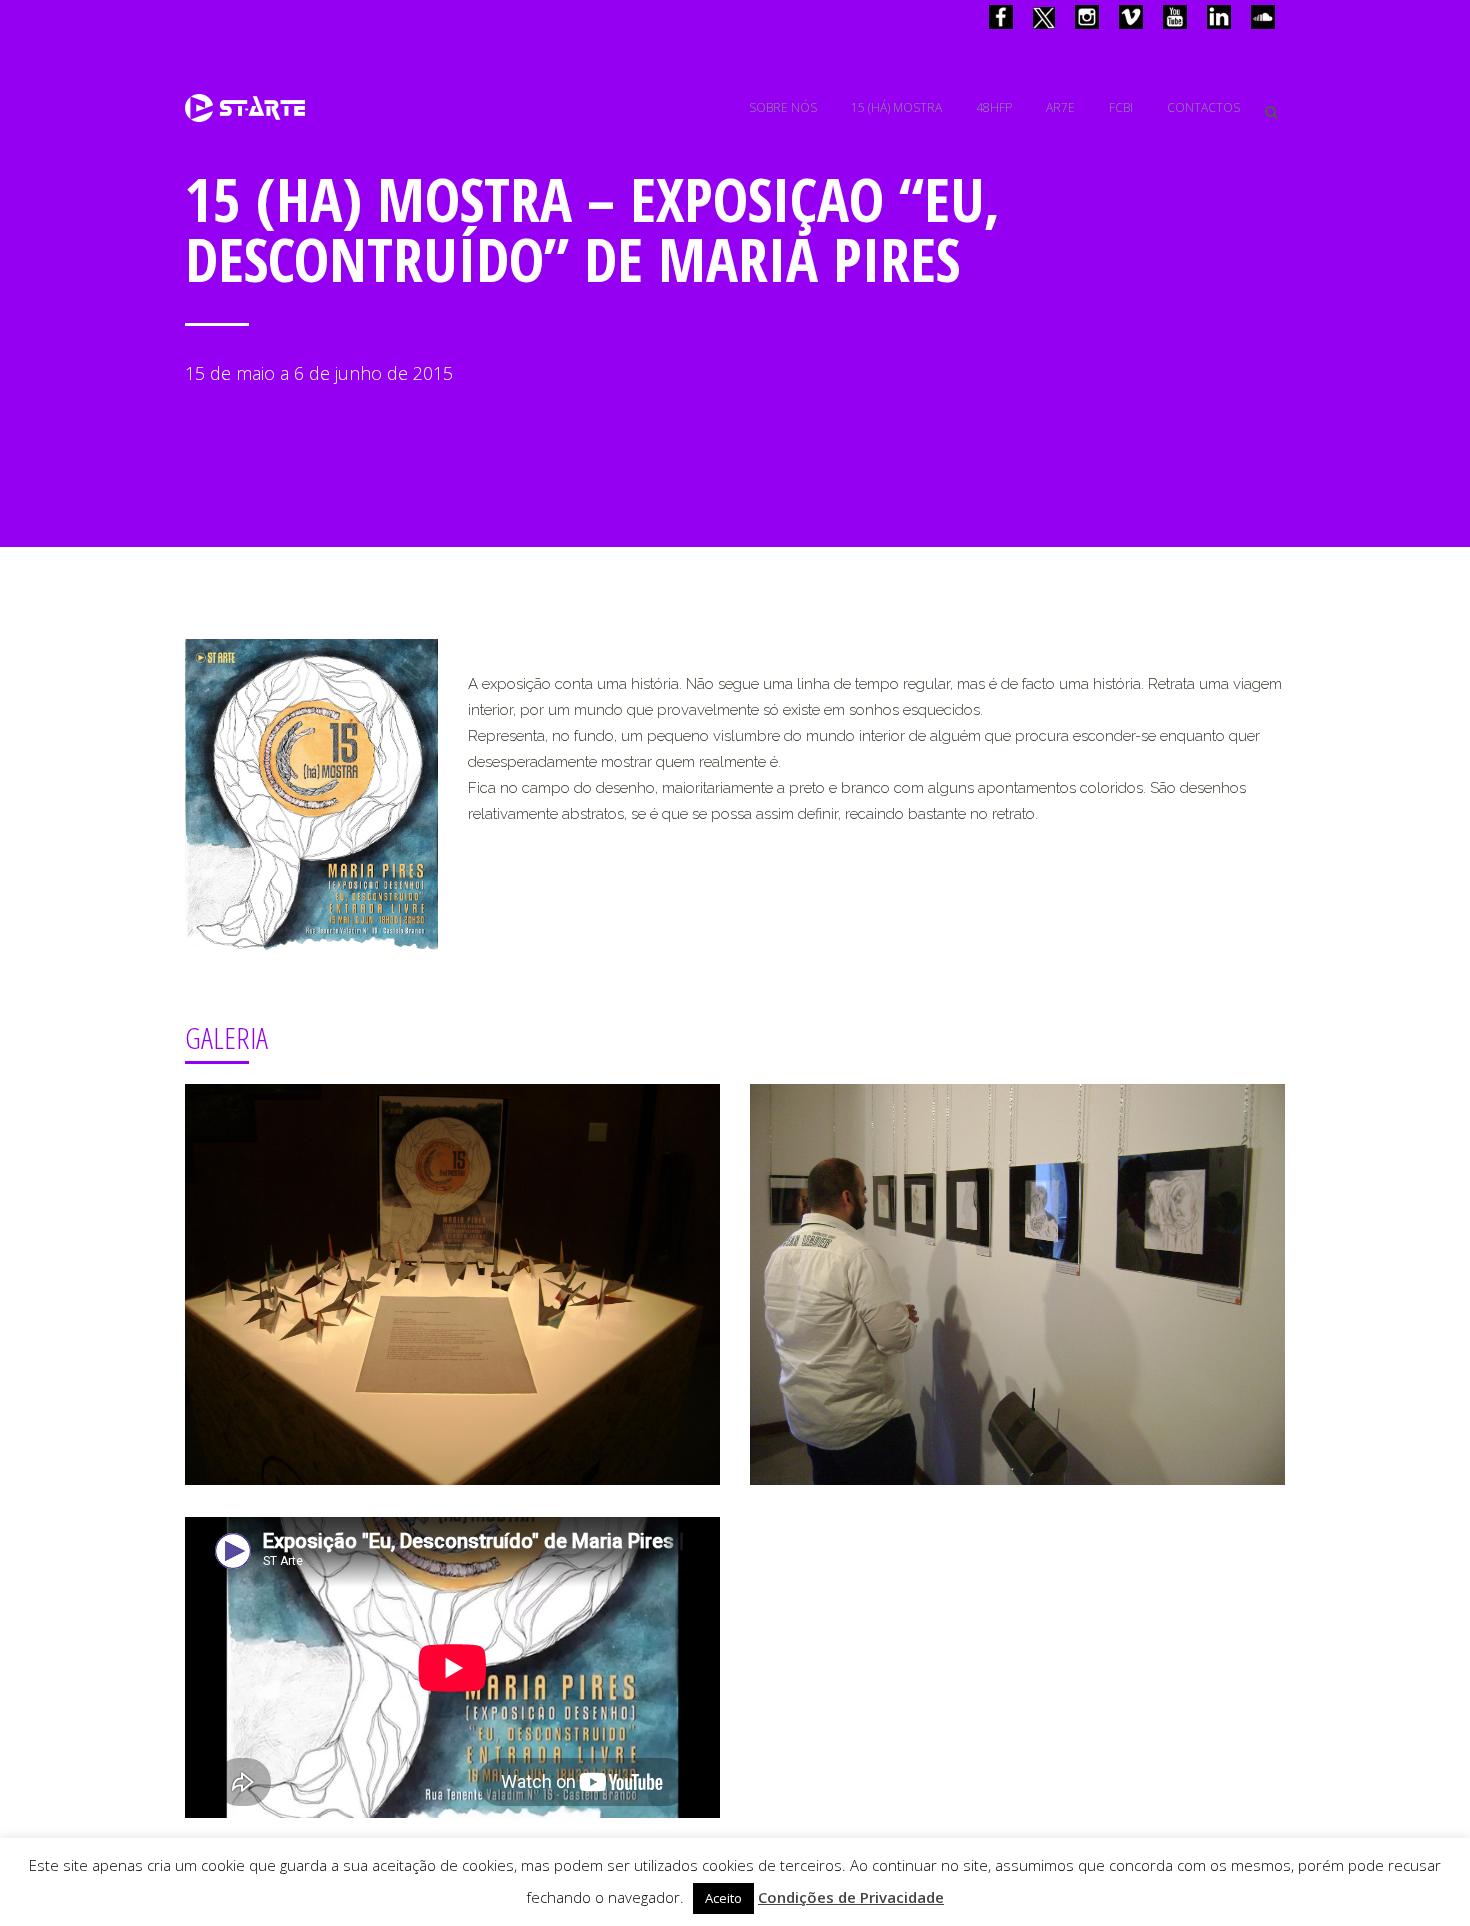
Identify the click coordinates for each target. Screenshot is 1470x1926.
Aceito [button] (723, 1898)
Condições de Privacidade (851, 1897)
